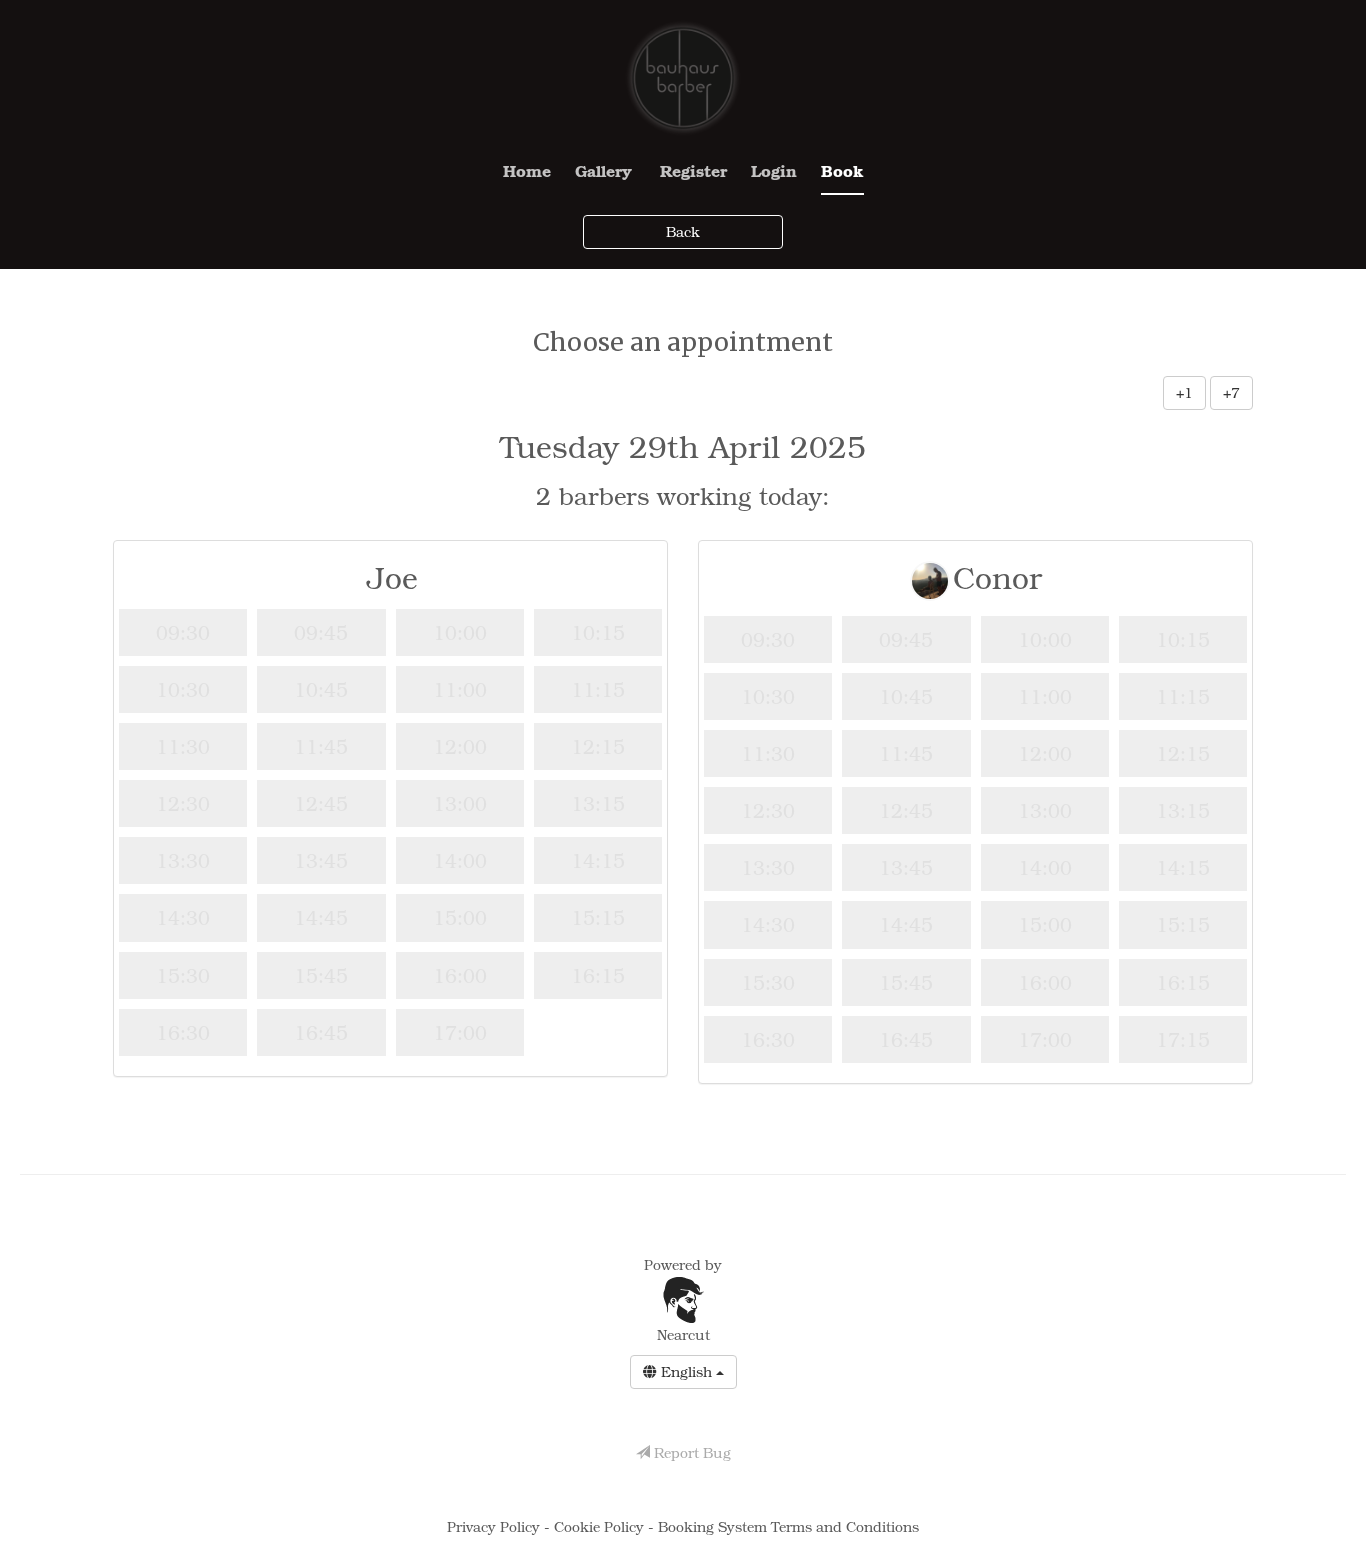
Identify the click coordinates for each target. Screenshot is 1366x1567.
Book (842, 170)
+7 (1231, 392)
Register (693, 170)
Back (683, 231)
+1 (1184, 392)
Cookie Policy (601, 1526)
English (686, 1371)
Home (527, 170)
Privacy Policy (495, 1526)
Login (774, 170)
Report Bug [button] (690, 1452)
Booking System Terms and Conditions (788, 1526)
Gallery (603, 170)
